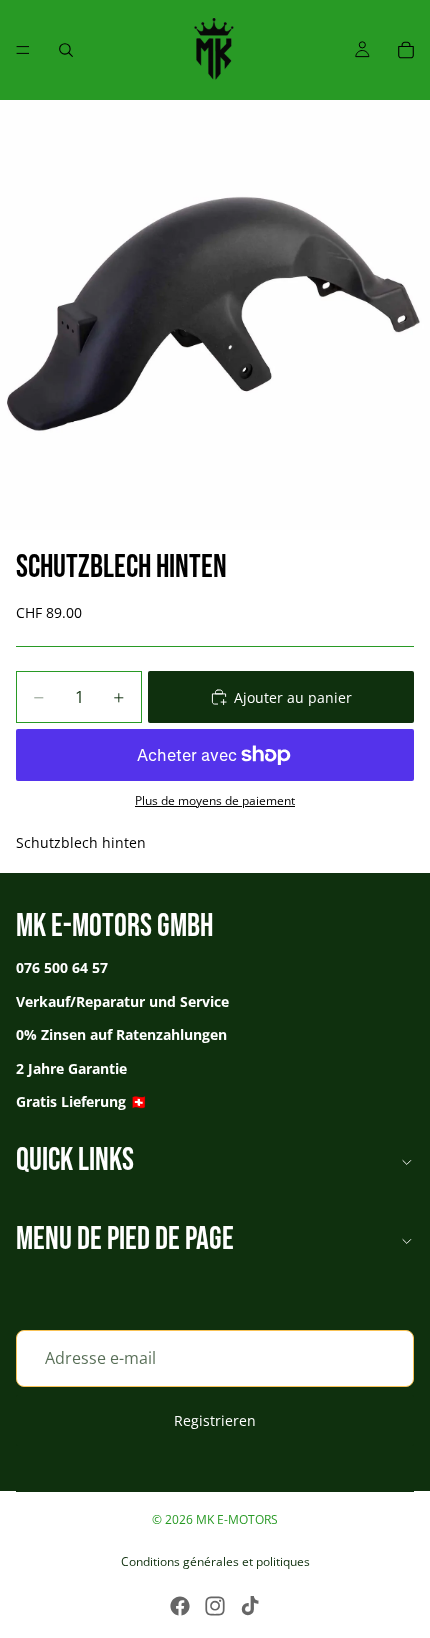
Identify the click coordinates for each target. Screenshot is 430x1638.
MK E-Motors (237, 1519)
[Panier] (406, 50)
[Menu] (23, 50)
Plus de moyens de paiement (215, 800)
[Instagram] (215, 1606)
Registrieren (215, 1419)
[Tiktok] (250, 1606)
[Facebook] (180, 1606)
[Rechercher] (66, 50)
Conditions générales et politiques (215, 1561)
